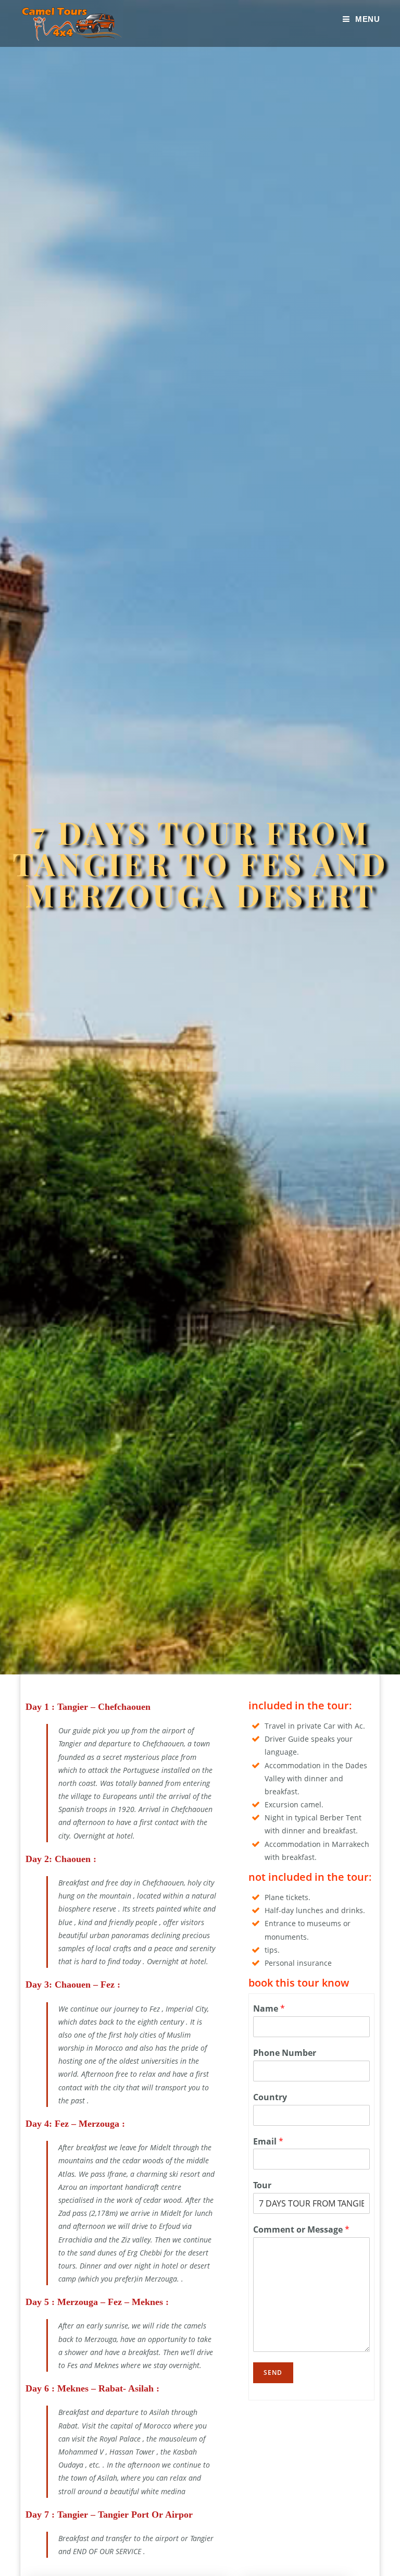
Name (269, 2009)
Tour (262, 2185)
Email (268, 2142)
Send (273, 2372)
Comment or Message (301, 2230)
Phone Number (285, 2053)
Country (270, 2097)
